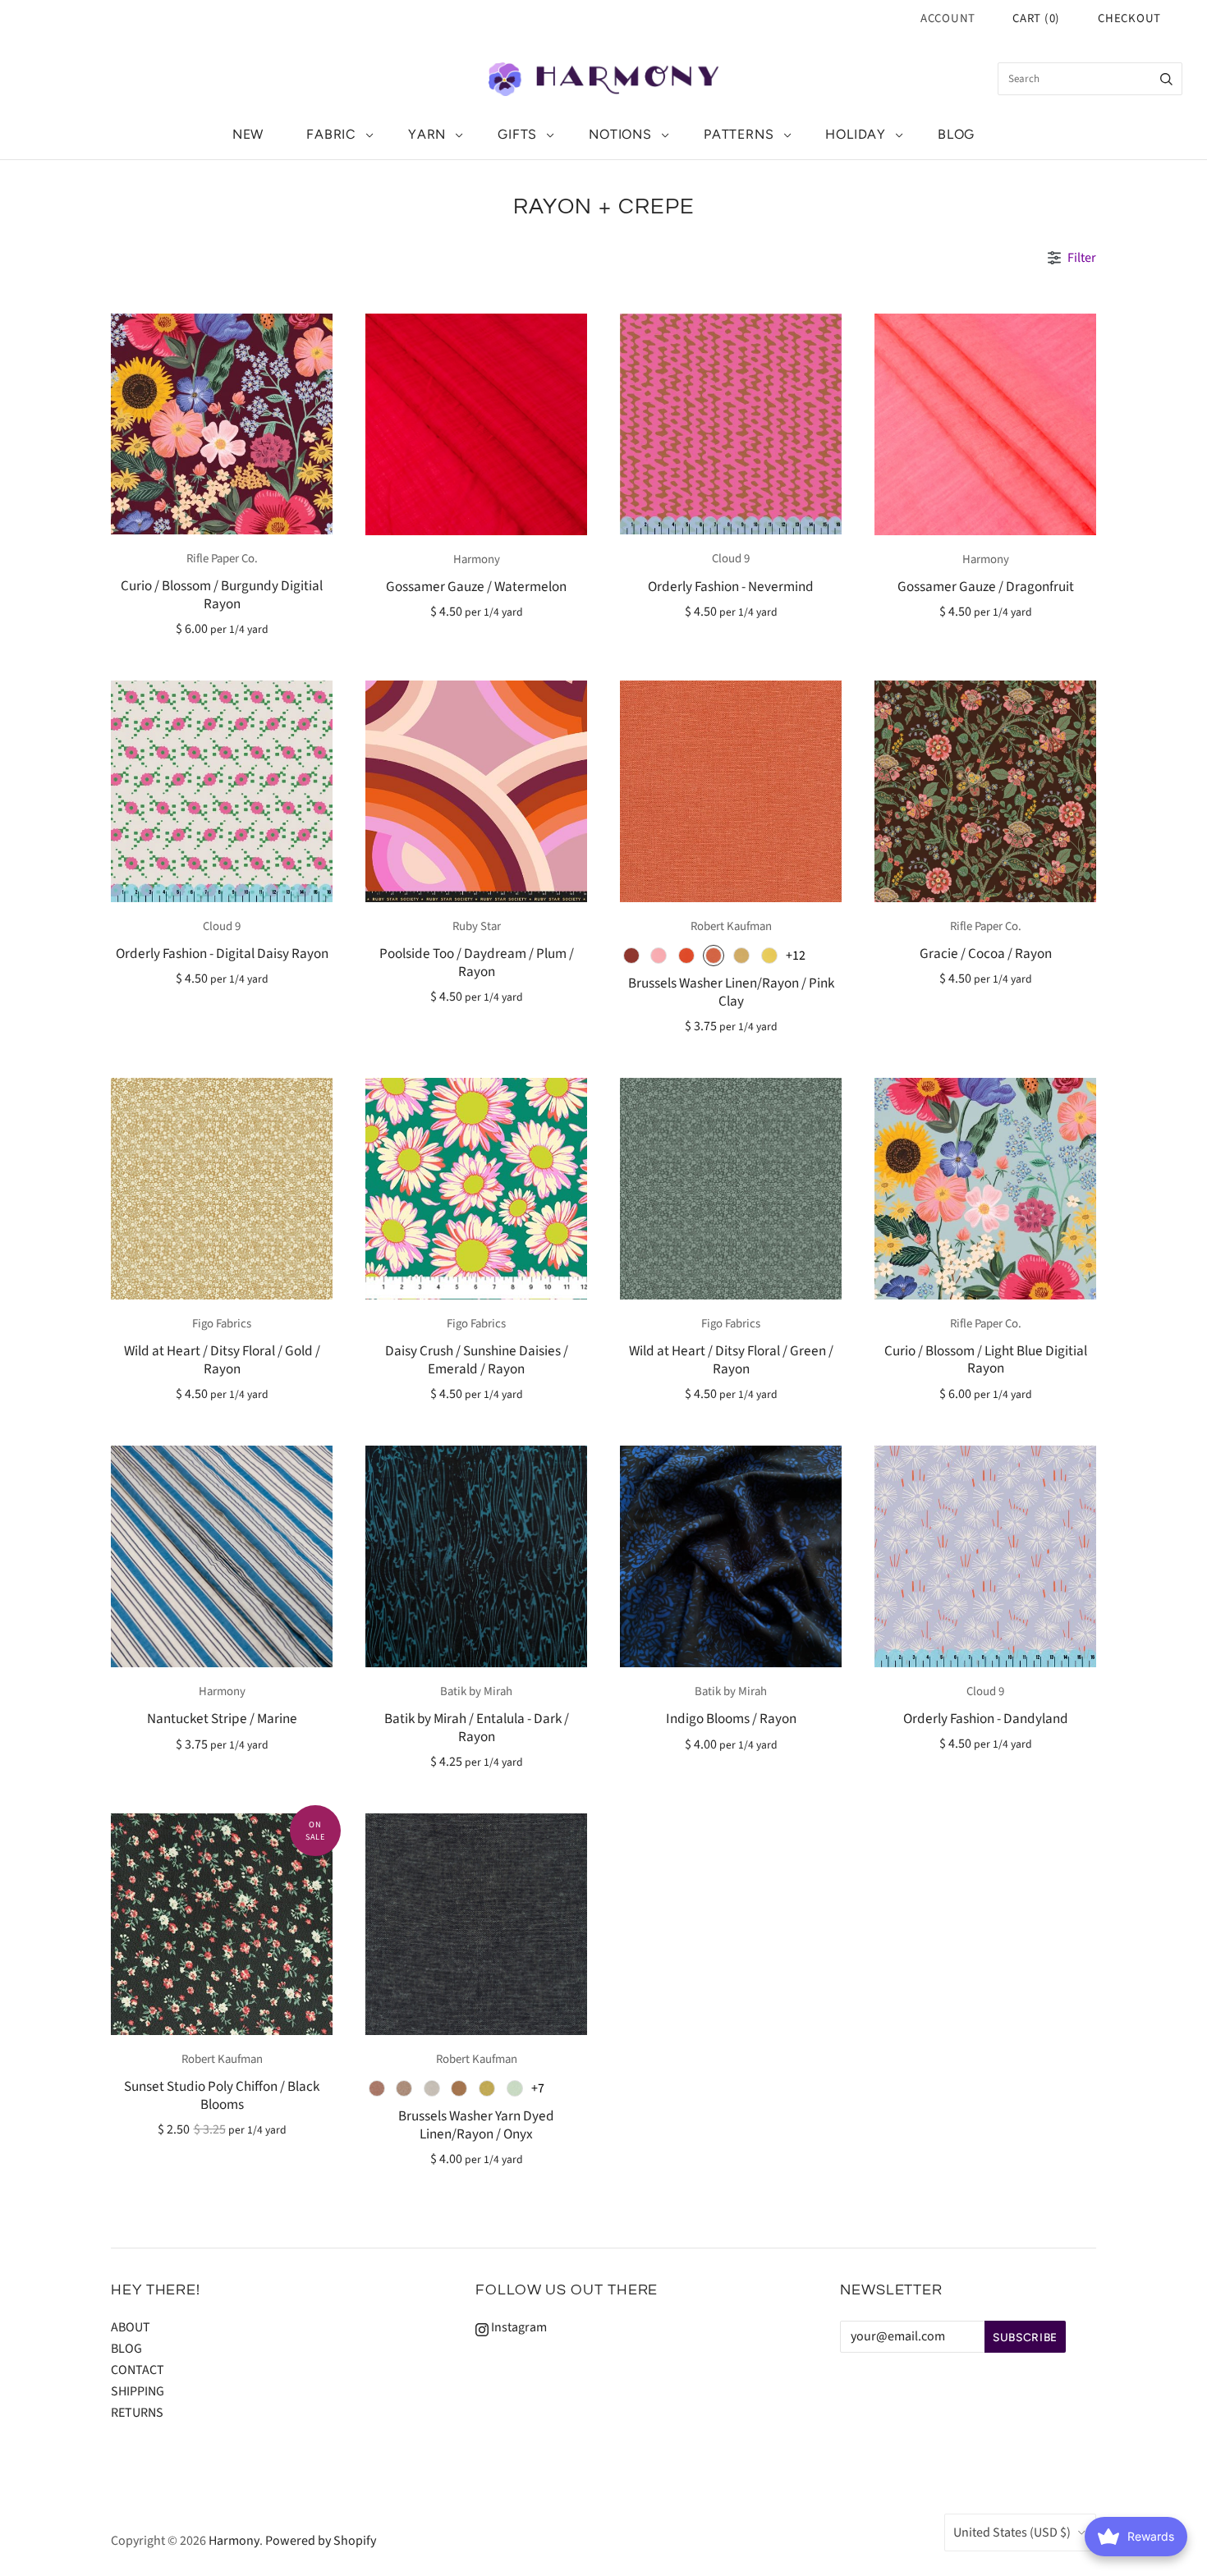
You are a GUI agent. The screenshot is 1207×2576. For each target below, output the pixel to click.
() (1036, 18)
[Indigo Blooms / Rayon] (731, 1556)
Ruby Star (477, 926)
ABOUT (131, 2327)
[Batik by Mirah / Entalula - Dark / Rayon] (476, 1556)
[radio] (631, 956)
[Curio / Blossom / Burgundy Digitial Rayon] (222, 424)
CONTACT (138, 2370)
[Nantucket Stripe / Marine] (222, 1556)
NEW (248, 134)
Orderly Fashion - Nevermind (731, 587)
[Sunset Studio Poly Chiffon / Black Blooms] (222, 1924)
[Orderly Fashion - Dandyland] (985, 1556)
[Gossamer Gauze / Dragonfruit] (985, 424)
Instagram (518, 2327)
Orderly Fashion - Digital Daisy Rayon (222, 953)
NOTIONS (620, 134)
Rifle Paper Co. (222, 559)
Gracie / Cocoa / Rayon (986, 953)
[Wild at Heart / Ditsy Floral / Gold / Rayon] (222, 1189)
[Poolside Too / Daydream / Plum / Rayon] (476, 791)
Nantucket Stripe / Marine (222, 1719)
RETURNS (137, 2413)
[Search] (1166, 79)
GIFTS (517, 134)
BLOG (956, 134)
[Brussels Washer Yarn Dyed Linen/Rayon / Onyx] (476, 1924)
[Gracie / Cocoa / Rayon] (985, 791)
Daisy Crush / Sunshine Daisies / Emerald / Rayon (477, 1359)
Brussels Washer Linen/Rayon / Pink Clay (731, 992)
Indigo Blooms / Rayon (731, 1719)
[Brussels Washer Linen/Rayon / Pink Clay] (731, 791)
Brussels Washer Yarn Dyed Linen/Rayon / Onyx (476, 2125)
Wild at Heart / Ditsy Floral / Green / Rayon (731, 1359)
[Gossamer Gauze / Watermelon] (476, 424)
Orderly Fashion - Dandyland (986, 1719)
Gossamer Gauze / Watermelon (476, 587)
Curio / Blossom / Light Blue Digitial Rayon (986, 1359)
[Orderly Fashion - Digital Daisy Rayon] (222, 791)
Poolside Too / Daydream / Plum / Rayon (477, 962)
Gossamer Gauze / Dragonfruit (986, 587)
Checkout (1129, 18)
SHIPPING (138, 2391)
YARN (427, 134)
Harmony (477, 559)
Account (948, 18)
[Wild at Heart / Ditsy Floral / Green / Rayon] (731, 1189)
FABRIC (331, 134)
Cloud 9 (731, 559)
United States (1012, 2532)
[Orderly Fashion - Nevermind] (731, 424)
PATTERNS (739, 134)
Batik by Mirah (476, 1691)
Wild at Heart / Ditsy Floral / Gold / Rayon (222, 1359)
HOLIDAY (856, 134)
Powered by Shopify (321, 2541)
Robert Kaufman (731, 926)
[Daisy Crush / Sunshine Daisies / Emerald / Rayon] (476, 1189)
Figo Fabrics (222, 1324)
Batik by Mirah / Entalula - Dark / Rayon (477, 1727)
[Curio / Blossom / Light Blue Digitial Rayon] (985, 1188)
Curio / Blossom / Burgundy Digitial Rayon (222, 594)
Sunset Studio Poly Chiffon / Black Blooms (222, 2095)
